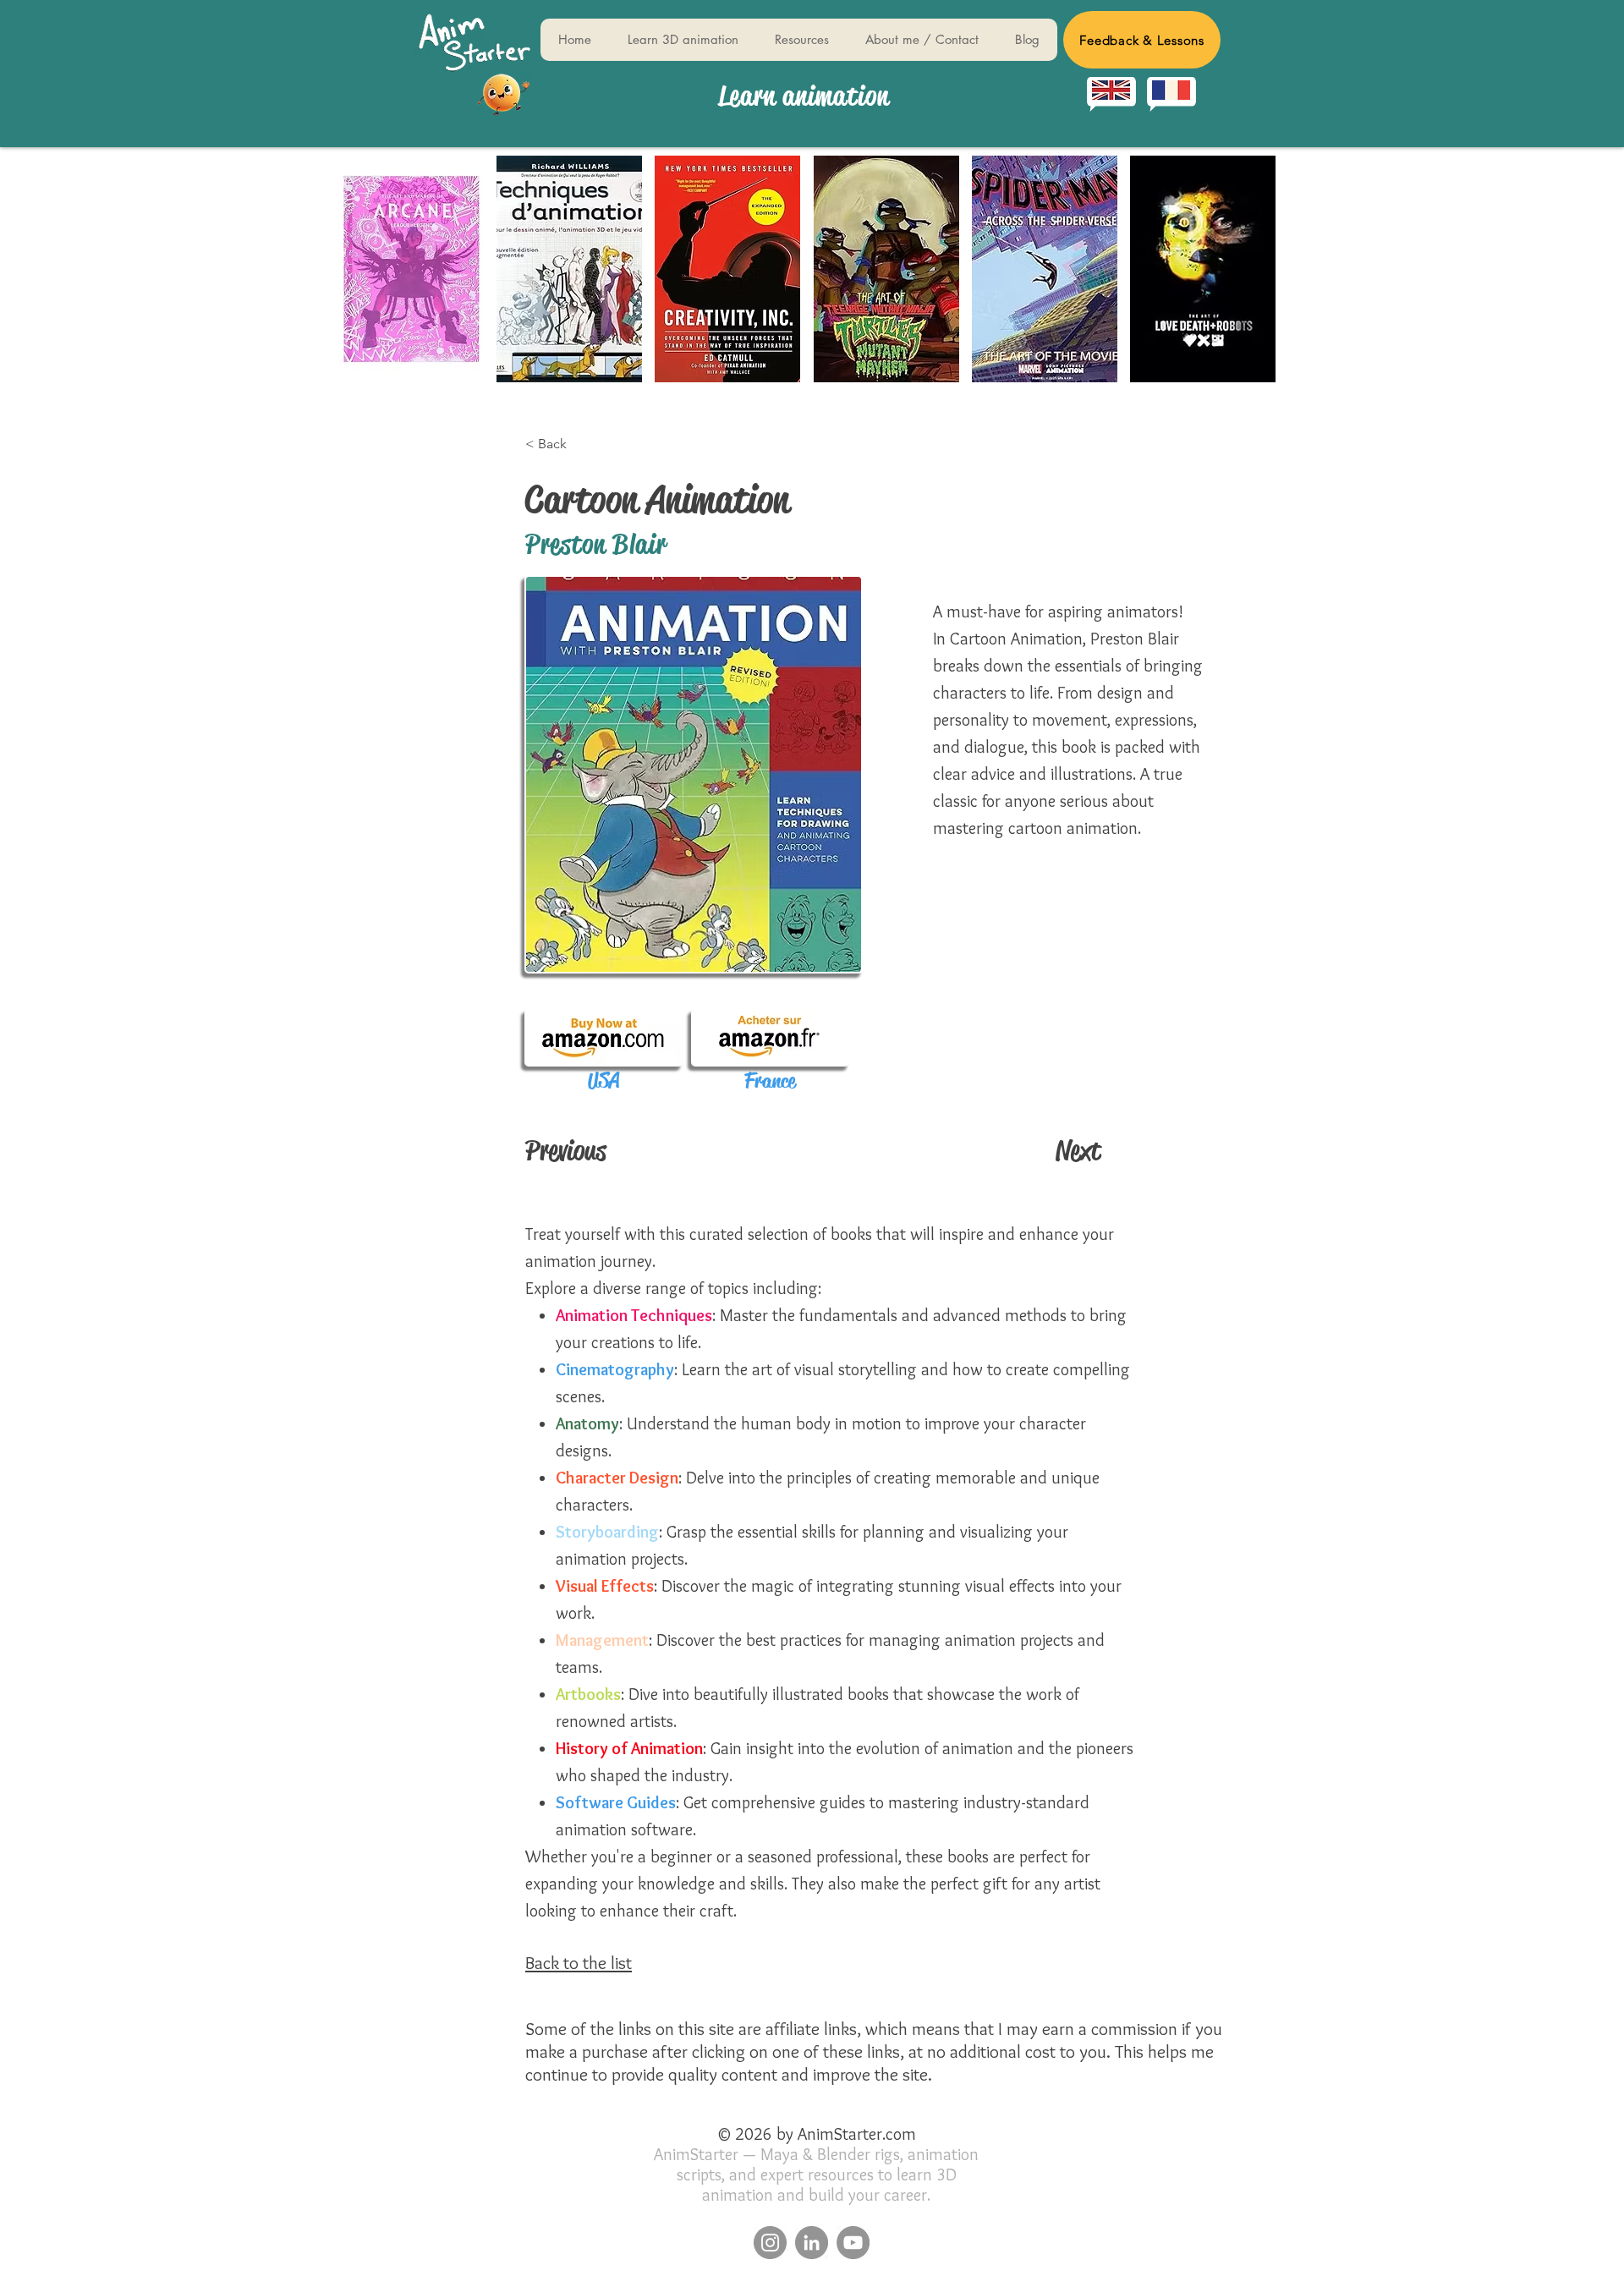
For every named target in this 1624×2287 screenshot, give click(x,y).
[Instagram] (770, 2243)
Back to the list (579, 1963)
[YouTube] (853, 2243)
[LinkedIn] (812, 2243)
